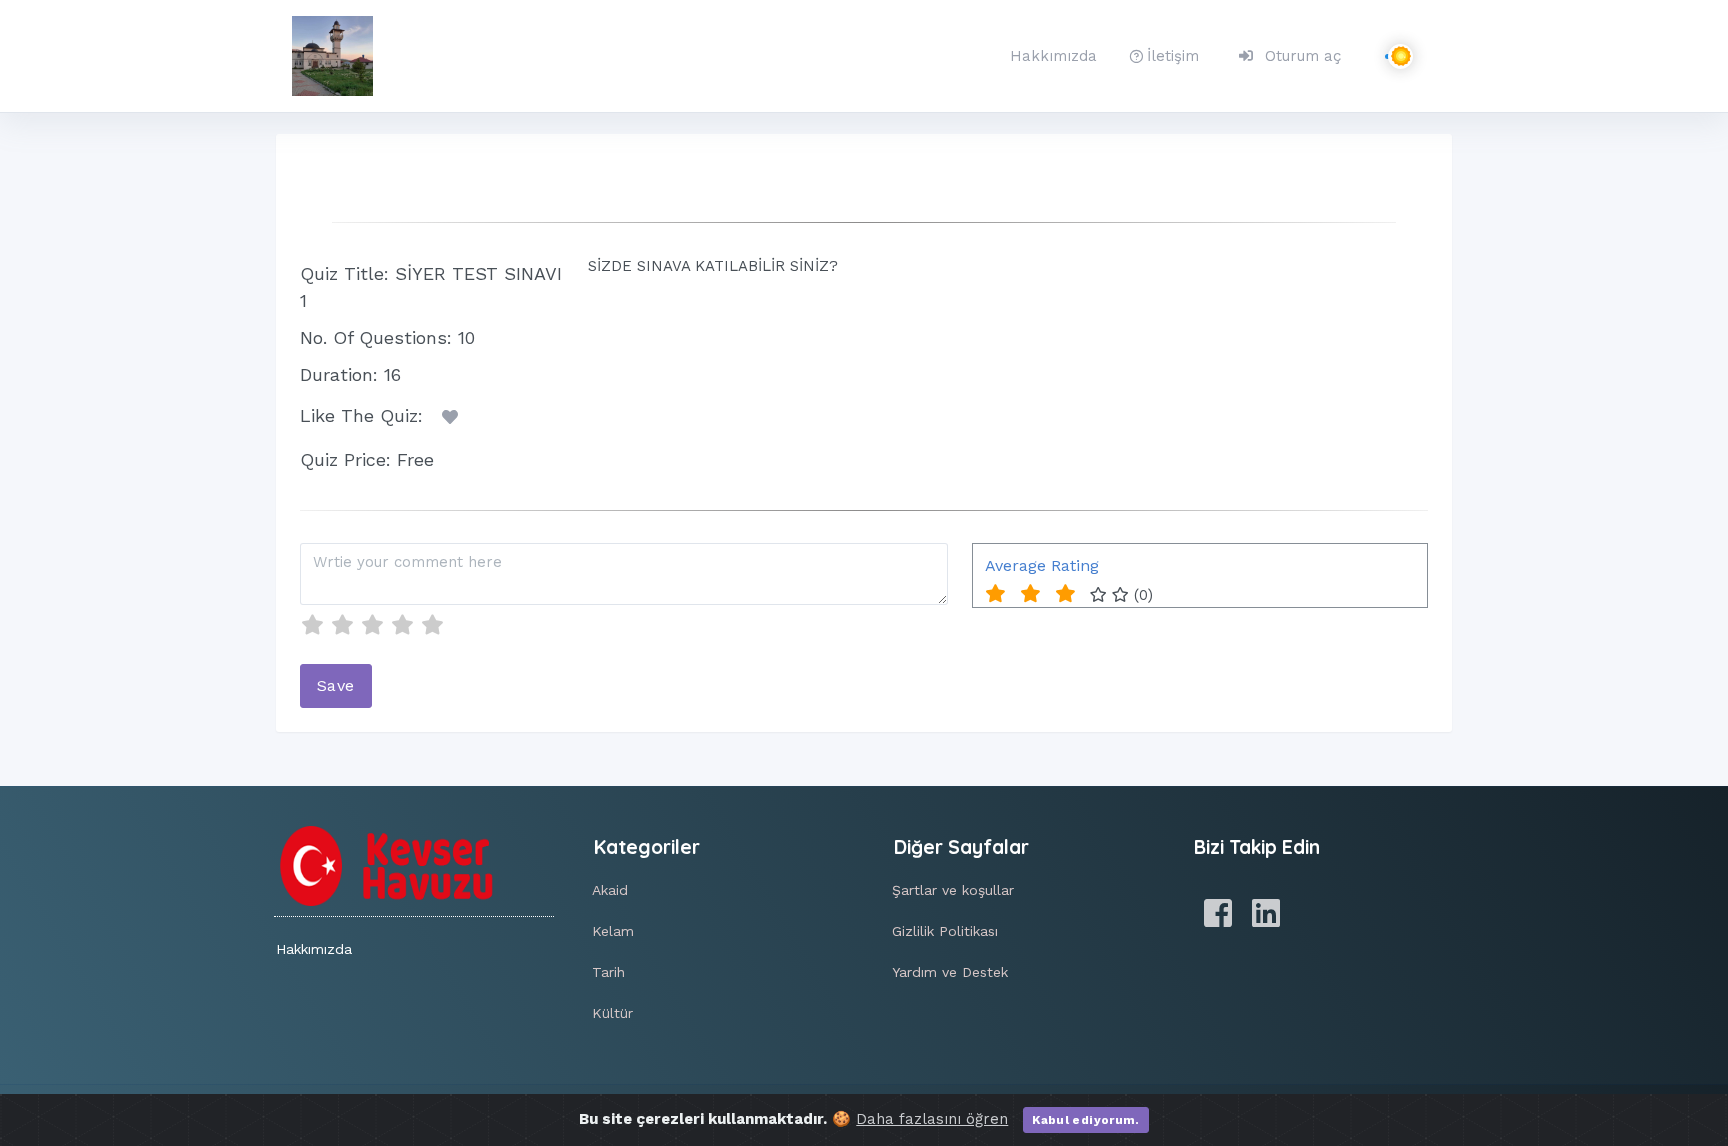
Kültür (612, 1013)
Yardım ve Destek (950, 972)
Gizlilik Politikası (945, 931)
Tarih (608, 972)
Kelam (613, 931)
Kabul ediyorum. (1085, 1120)
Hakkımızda (1053, 56)
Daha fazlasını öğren (932, 1119)
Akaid (610, 890)
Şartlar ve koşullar (953, 890)
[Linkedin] (1266, 914)
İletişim (1173, 56)
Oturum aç (1303, 56)
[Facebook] (1218, 914)
